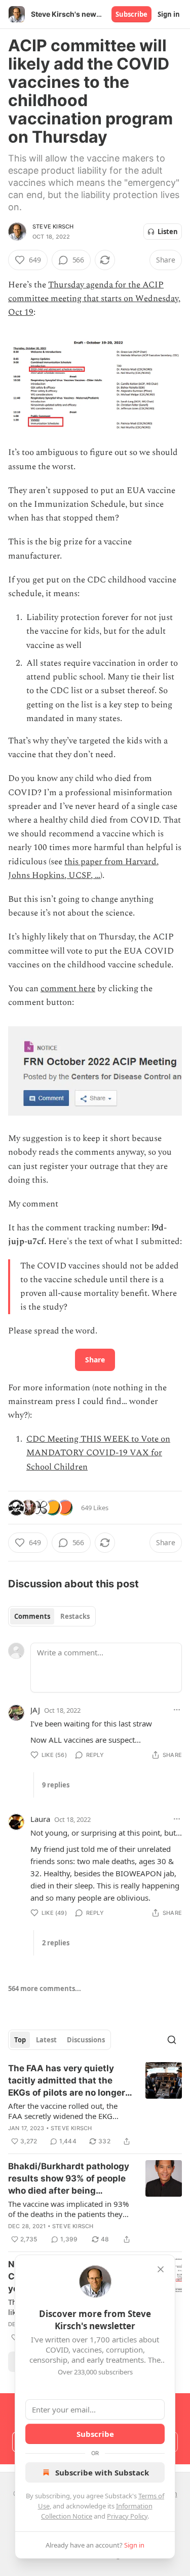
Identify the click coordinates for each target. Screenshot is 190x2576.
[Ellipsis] (177, 1710)
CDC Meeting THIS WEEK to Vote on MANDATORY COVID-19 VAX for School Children (98, 1453)
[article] (95, 2105)
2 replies (56, 1943)
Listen (168, 232)
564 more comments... (45, 1988)
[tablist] (52, 1616)
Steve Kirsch (53, 226)
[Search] (172, 2040)
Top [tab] (20, 2040)
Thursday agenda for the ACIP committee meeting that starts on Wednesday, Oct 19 (94, 299)
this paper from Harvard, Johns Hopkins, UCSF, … (83, 869)
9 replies (56, 1785)
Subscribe (131, 14)
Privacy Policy (127, 2516)
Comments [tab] (32, 1616)
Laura (40, 1819)
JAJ (35, 1710)
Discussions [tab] (86, 2040)
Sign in (169, 14)
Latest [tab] (46, 2040)
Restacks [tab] (75, 1616)
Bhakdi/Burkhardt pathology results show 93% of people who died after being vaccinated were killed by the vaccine (70, 2179)
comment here (68, 989)
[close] (161, 2269)
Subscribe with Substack (102, 2472)
